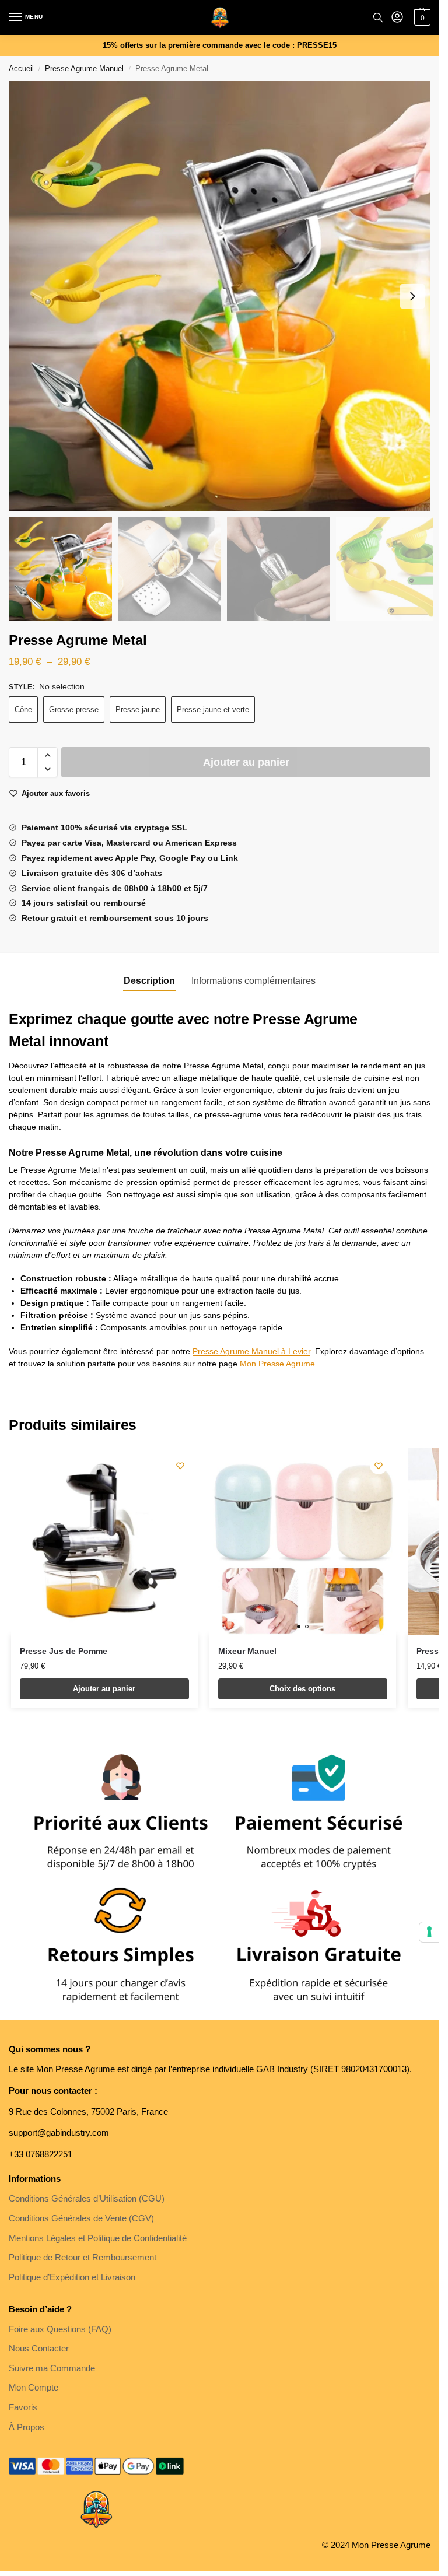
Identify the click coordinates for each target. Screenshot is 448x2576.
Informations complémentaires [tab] (253, 981)
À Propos (27, 2427)
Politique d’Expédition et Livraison (72, 2277)
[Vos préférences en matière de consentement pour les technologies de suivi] (429, 1932)
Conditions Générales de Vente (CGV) (81, 2218)
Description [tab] (149, 981)
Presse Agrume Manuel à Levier (251, 1351)
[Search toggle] (378, 17)
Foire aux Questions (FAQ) (60, 2329)
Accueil (21, 69)
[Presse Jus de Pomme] (104, 1541)
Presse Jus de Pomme (64, 1651)
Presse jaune (138, 709)
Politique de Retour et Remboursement (83, 2258)
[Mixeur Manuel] (303, 1541)
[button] (48, 755)
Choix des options (302, 1689)
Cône (23, 709)
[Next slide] (412, 296)
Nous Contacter (39, 2349)
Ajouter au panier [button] (104, 1689)
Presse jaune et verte (213, 709)
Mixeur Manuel (247, 1651)
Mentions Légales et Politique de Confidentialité (98, 2238)
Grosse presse (74, 709)
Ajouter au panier (246, 762)
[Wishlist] (180, 1466)
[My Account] (397, 18)
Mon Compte (34, 2388)
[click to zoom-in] (224, 296)
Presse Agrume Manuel (84, 69)
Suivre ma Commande (52, 2368)
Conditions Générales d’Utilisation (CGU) (87, 2199)
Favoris (23, 2407)
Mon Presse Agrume (277, 1364)
